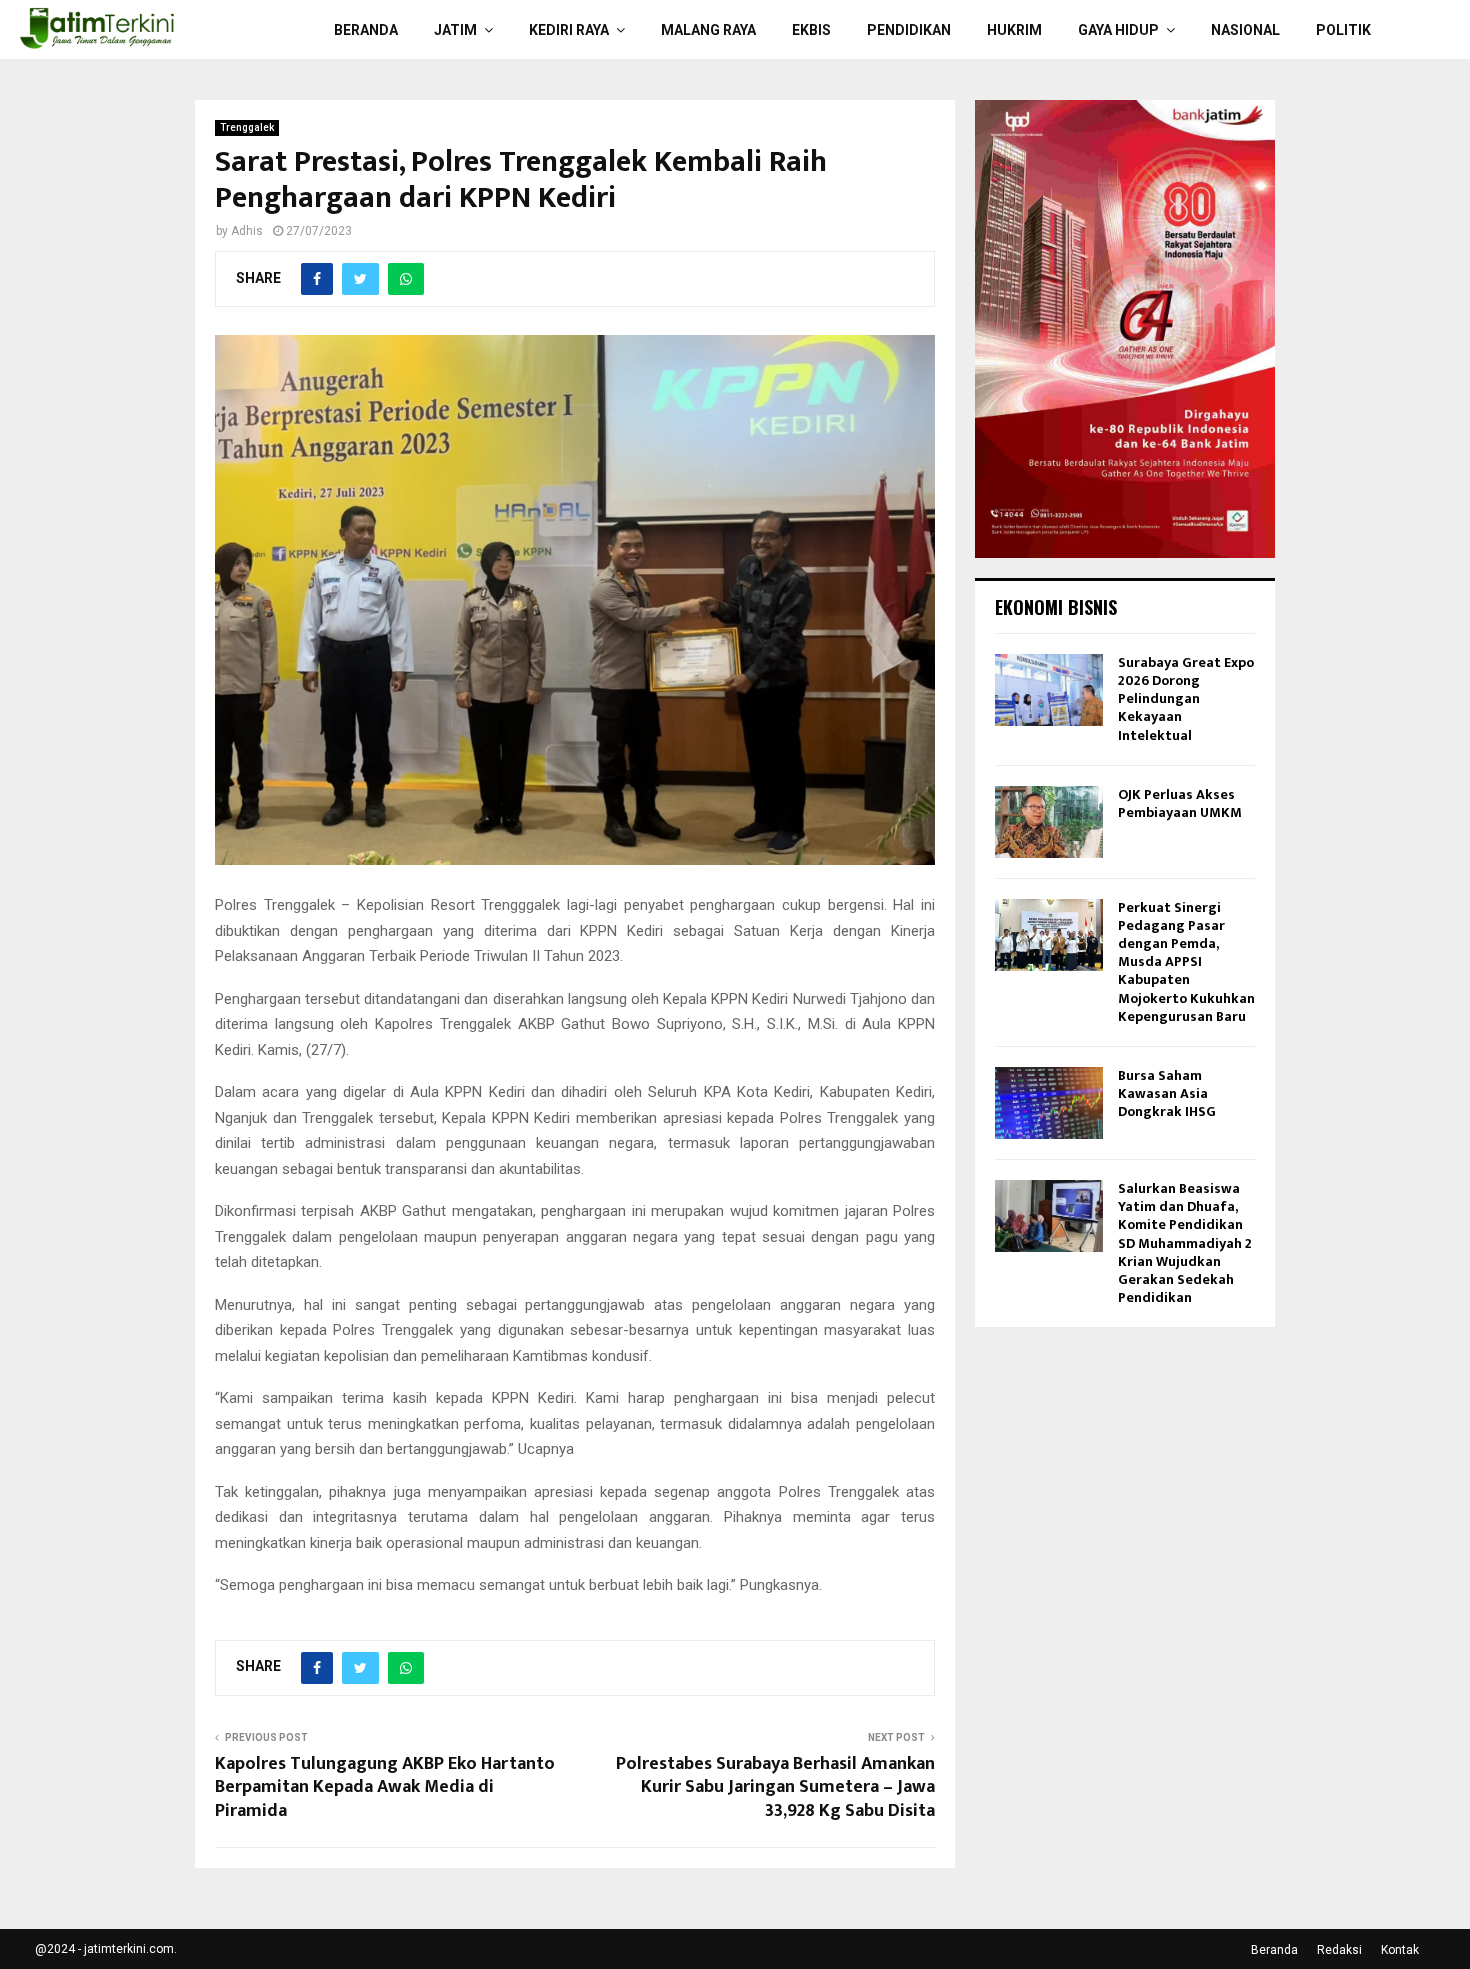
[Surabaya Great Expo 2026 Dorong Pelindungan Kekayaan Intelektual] (1049, 690)
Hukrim (1014, 30)
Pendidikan (909, 30)
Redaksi (1339, 1950)
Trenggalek (247, 127)
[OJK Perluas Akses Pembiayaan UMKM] (1049, 822)
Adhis (247, 231)
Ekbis (811, 30)
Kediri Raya (569, 30)
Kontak (1400, 1950)
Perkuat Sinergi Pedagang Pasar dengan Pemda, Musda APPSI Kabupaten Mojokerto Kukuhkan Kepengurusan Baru (1186, 962)
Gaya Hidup (1118, 30)
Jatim (455, 30)
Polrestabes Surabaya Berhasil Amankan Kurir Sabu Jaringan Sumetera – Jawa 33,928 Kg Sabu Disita (775, 1788)
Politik (1343, 30)
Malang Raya (708, 30)
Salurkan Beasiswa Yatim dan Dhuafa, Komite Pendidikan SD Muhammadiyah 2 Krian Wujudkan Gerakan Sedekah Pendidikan (1185, 1243)
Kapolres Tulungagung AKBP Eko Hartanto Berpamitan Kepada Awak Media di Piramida (385, 1788)
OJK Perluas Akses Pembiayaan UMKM (1180, 803)
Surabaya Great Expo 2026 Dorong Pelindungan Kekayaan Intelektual (1186, 699)
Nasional (1245, 30)
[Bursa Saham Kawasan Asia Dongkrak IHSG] (1049, 1103)
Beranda (366, 30)
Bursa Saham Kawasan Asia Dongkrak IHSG (1167, 1093)
